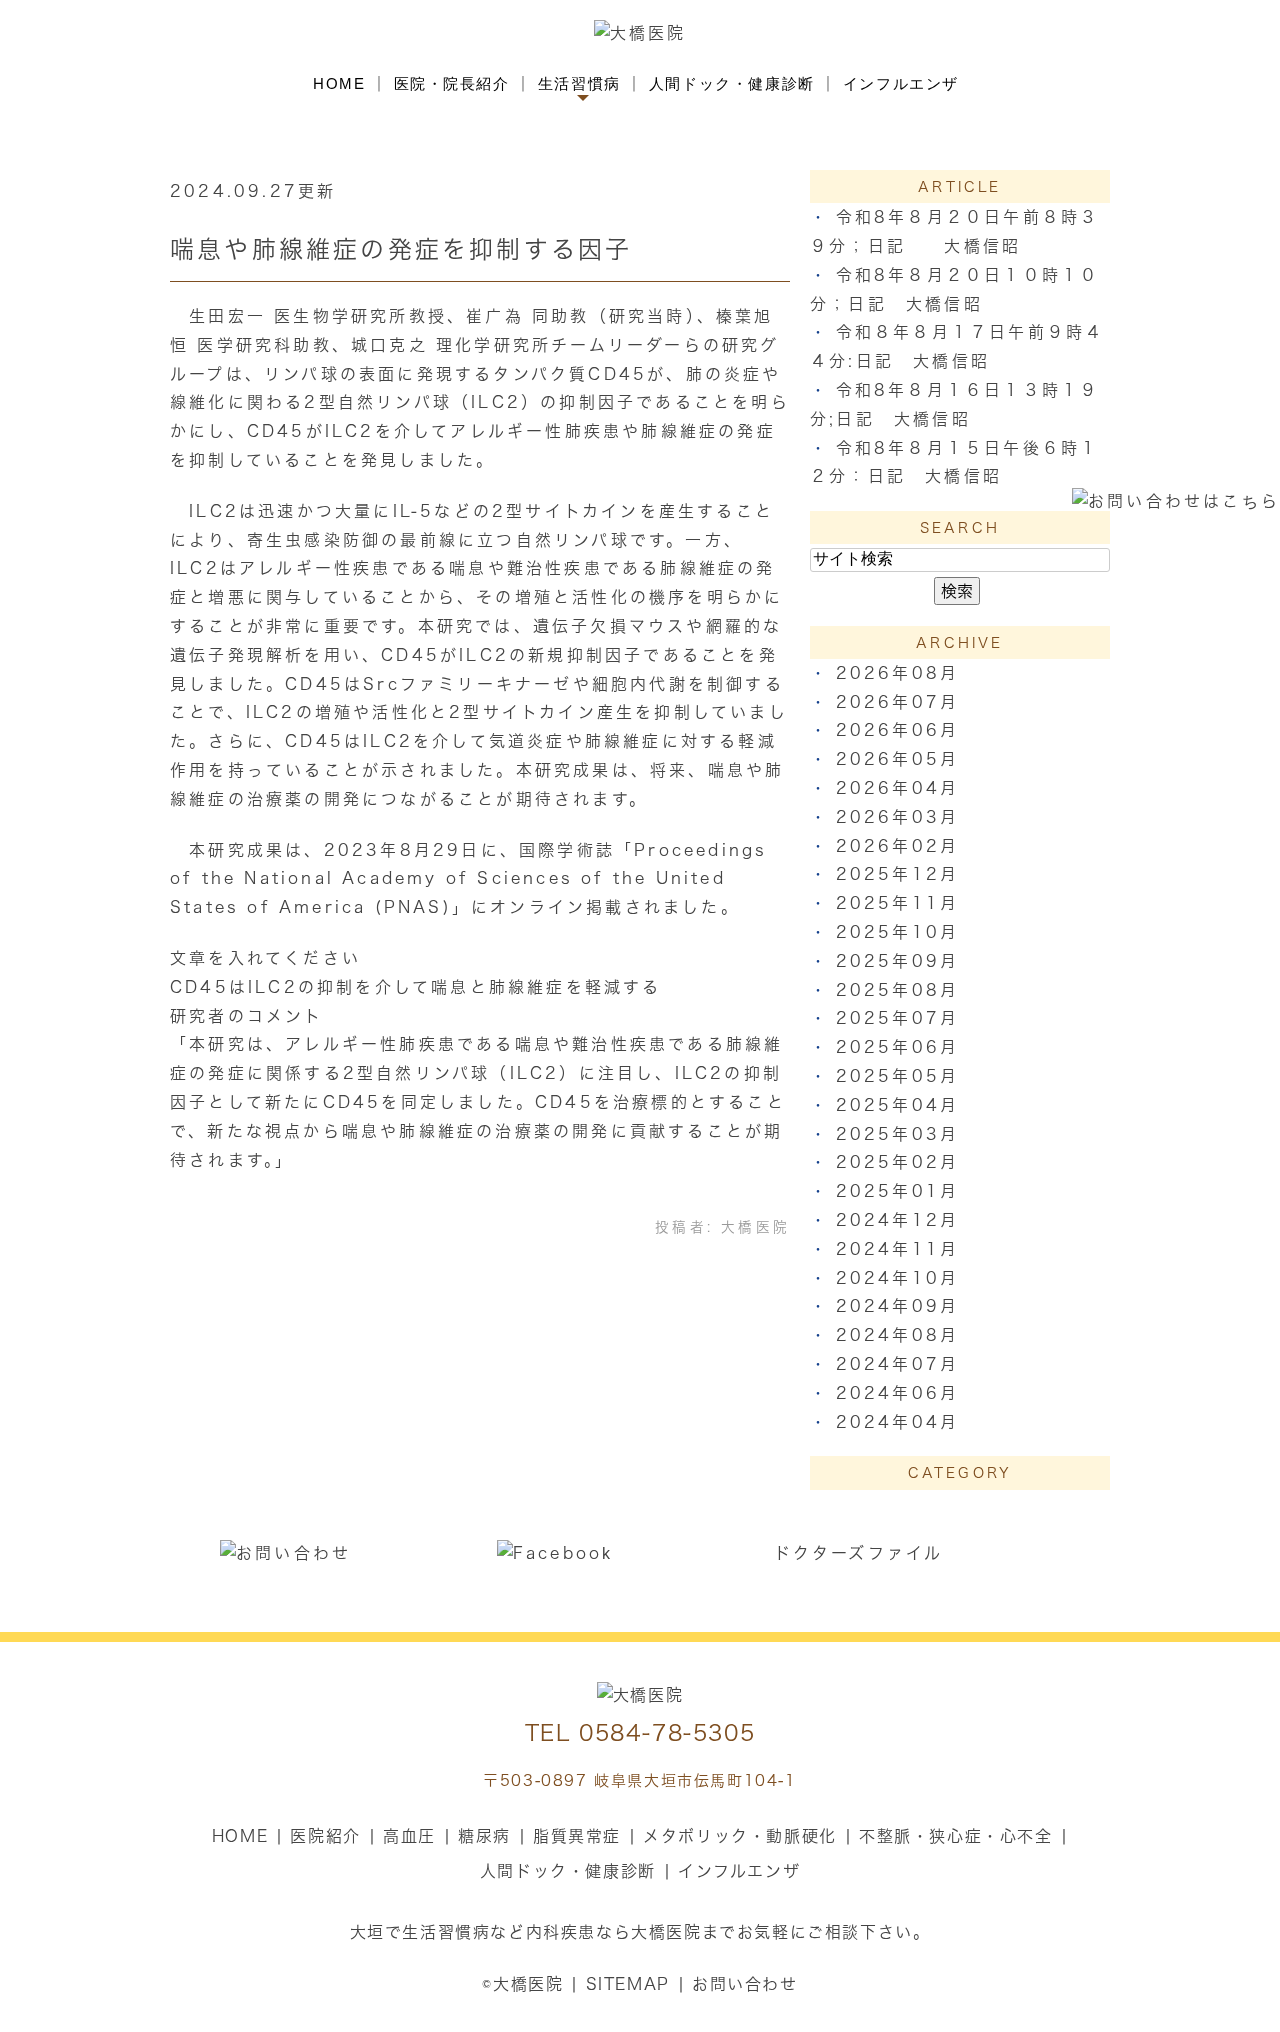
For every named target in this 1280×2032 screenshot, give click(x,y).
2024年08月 (898, 1335)
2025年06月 (898, 1047)
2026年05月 (898, 759)
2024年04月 (898, 1422)
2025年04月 (898, 1105)
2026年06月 (898, 730)
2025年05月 (898, 1076)
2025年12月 (898, 874)
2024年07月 (898, 1364)
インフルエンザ (901, 83)
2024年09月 (898, 1306)
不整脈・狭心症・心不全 (956, 1836)
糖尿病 (484, 1836)
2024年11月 (898, 1249)
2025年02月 (898, 1162)
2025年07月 (898, 1018)
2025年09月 (898, 961)
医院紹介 (325, 1836)
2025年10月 (898, 932)
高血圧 (409, 1836)
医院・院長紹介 (452, 83)
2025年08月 (898, 990)
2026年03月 (898, 817)
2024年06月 (898, 1393)
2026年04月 (898, 788)
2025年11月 (898, 903)
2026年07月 (898, 702)
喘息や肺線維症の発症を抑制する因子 (401, 249)
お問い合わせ (745, 1984)
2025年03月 (898, 1134)
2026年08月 (898, 673)
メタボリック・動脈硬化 (740, 1836)
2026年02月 (898, 846)
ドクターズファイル (859, 1553)
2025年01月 (898, 1191)
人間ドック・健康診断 (732, 83)
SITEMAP (628, 1984)
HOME (339, 83)
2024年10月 (898, 1278)
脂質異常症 (577, 1836)
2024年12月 (898, 1220)
